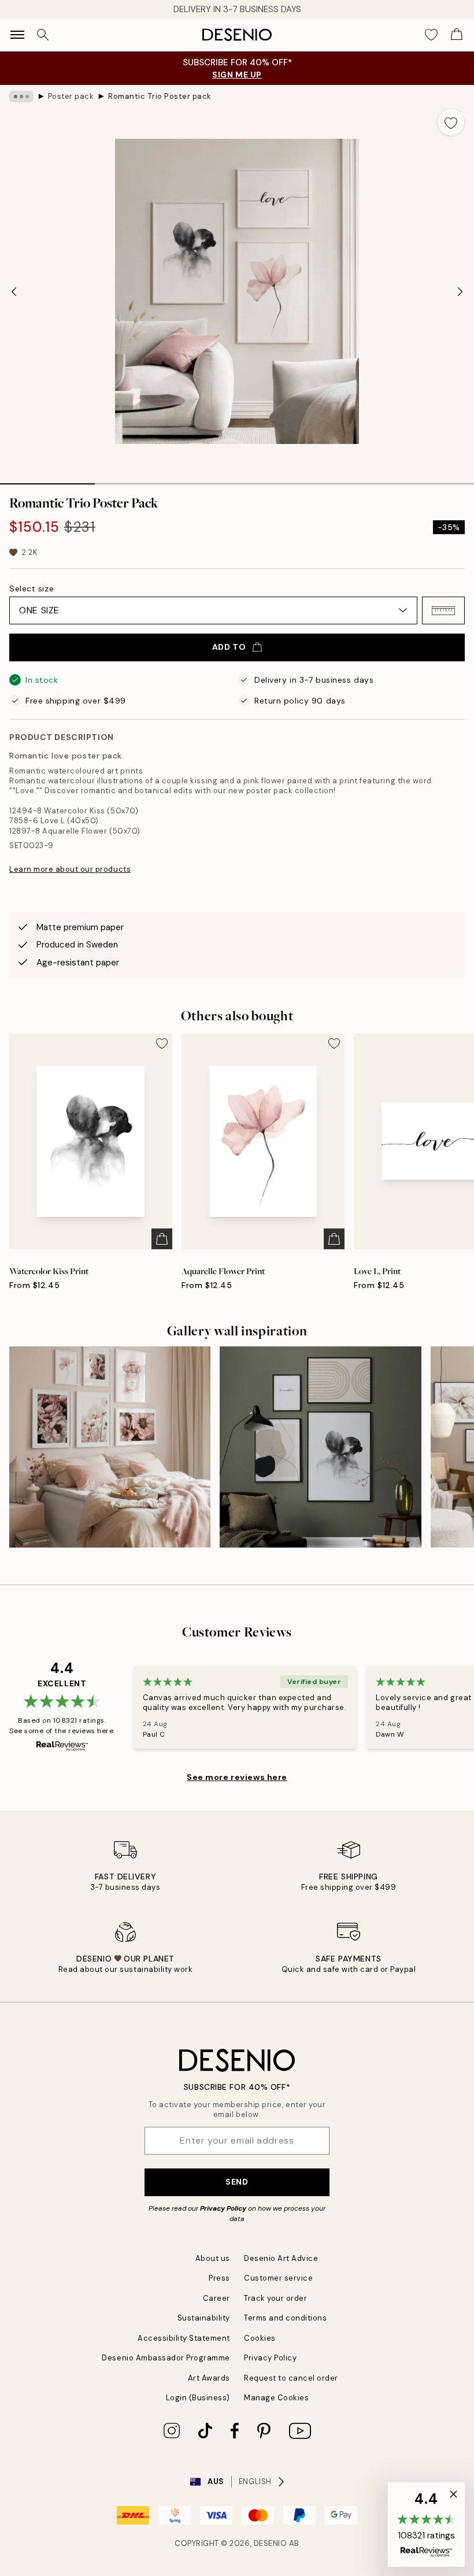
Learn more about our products (70, 869)
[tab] (47, 480)
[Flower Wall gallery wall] (110, 1447)
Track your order (275, 2298)
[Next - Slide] (460, 291)
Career (216, 2298)
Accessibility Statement (184, 2338)
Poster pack (71, 96)
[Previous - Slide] (14, 291)
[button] (443, 610)
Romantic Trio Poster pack (160, 96)
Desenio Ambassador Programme (166, 2358)
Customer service (278, 2278)
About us (213, 2258)
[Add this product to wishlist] (451, 122)
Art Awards (209, 2378)
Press (219, 2278)
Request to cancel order (291, 2378)
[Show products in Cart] (457, 35)
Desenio (271, 2543)
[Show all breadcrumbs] (21, 97)
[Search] (43, 35)
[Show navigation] (17, 35)
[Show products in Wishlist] (431, 35)
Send (237, 2182)
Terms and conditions (285, 2318)
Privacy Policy (223, 2208)
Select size (32, 589)
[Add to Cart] (162, 1239)
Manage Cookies (276, 2398)
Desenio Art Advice (281, 2258)
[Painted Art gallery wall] (320, 1447)
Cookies (260, 2338)
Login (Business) (198, 2398)
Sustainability (204, 2318)
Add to (229, 647)
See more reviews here (237, 1777)
